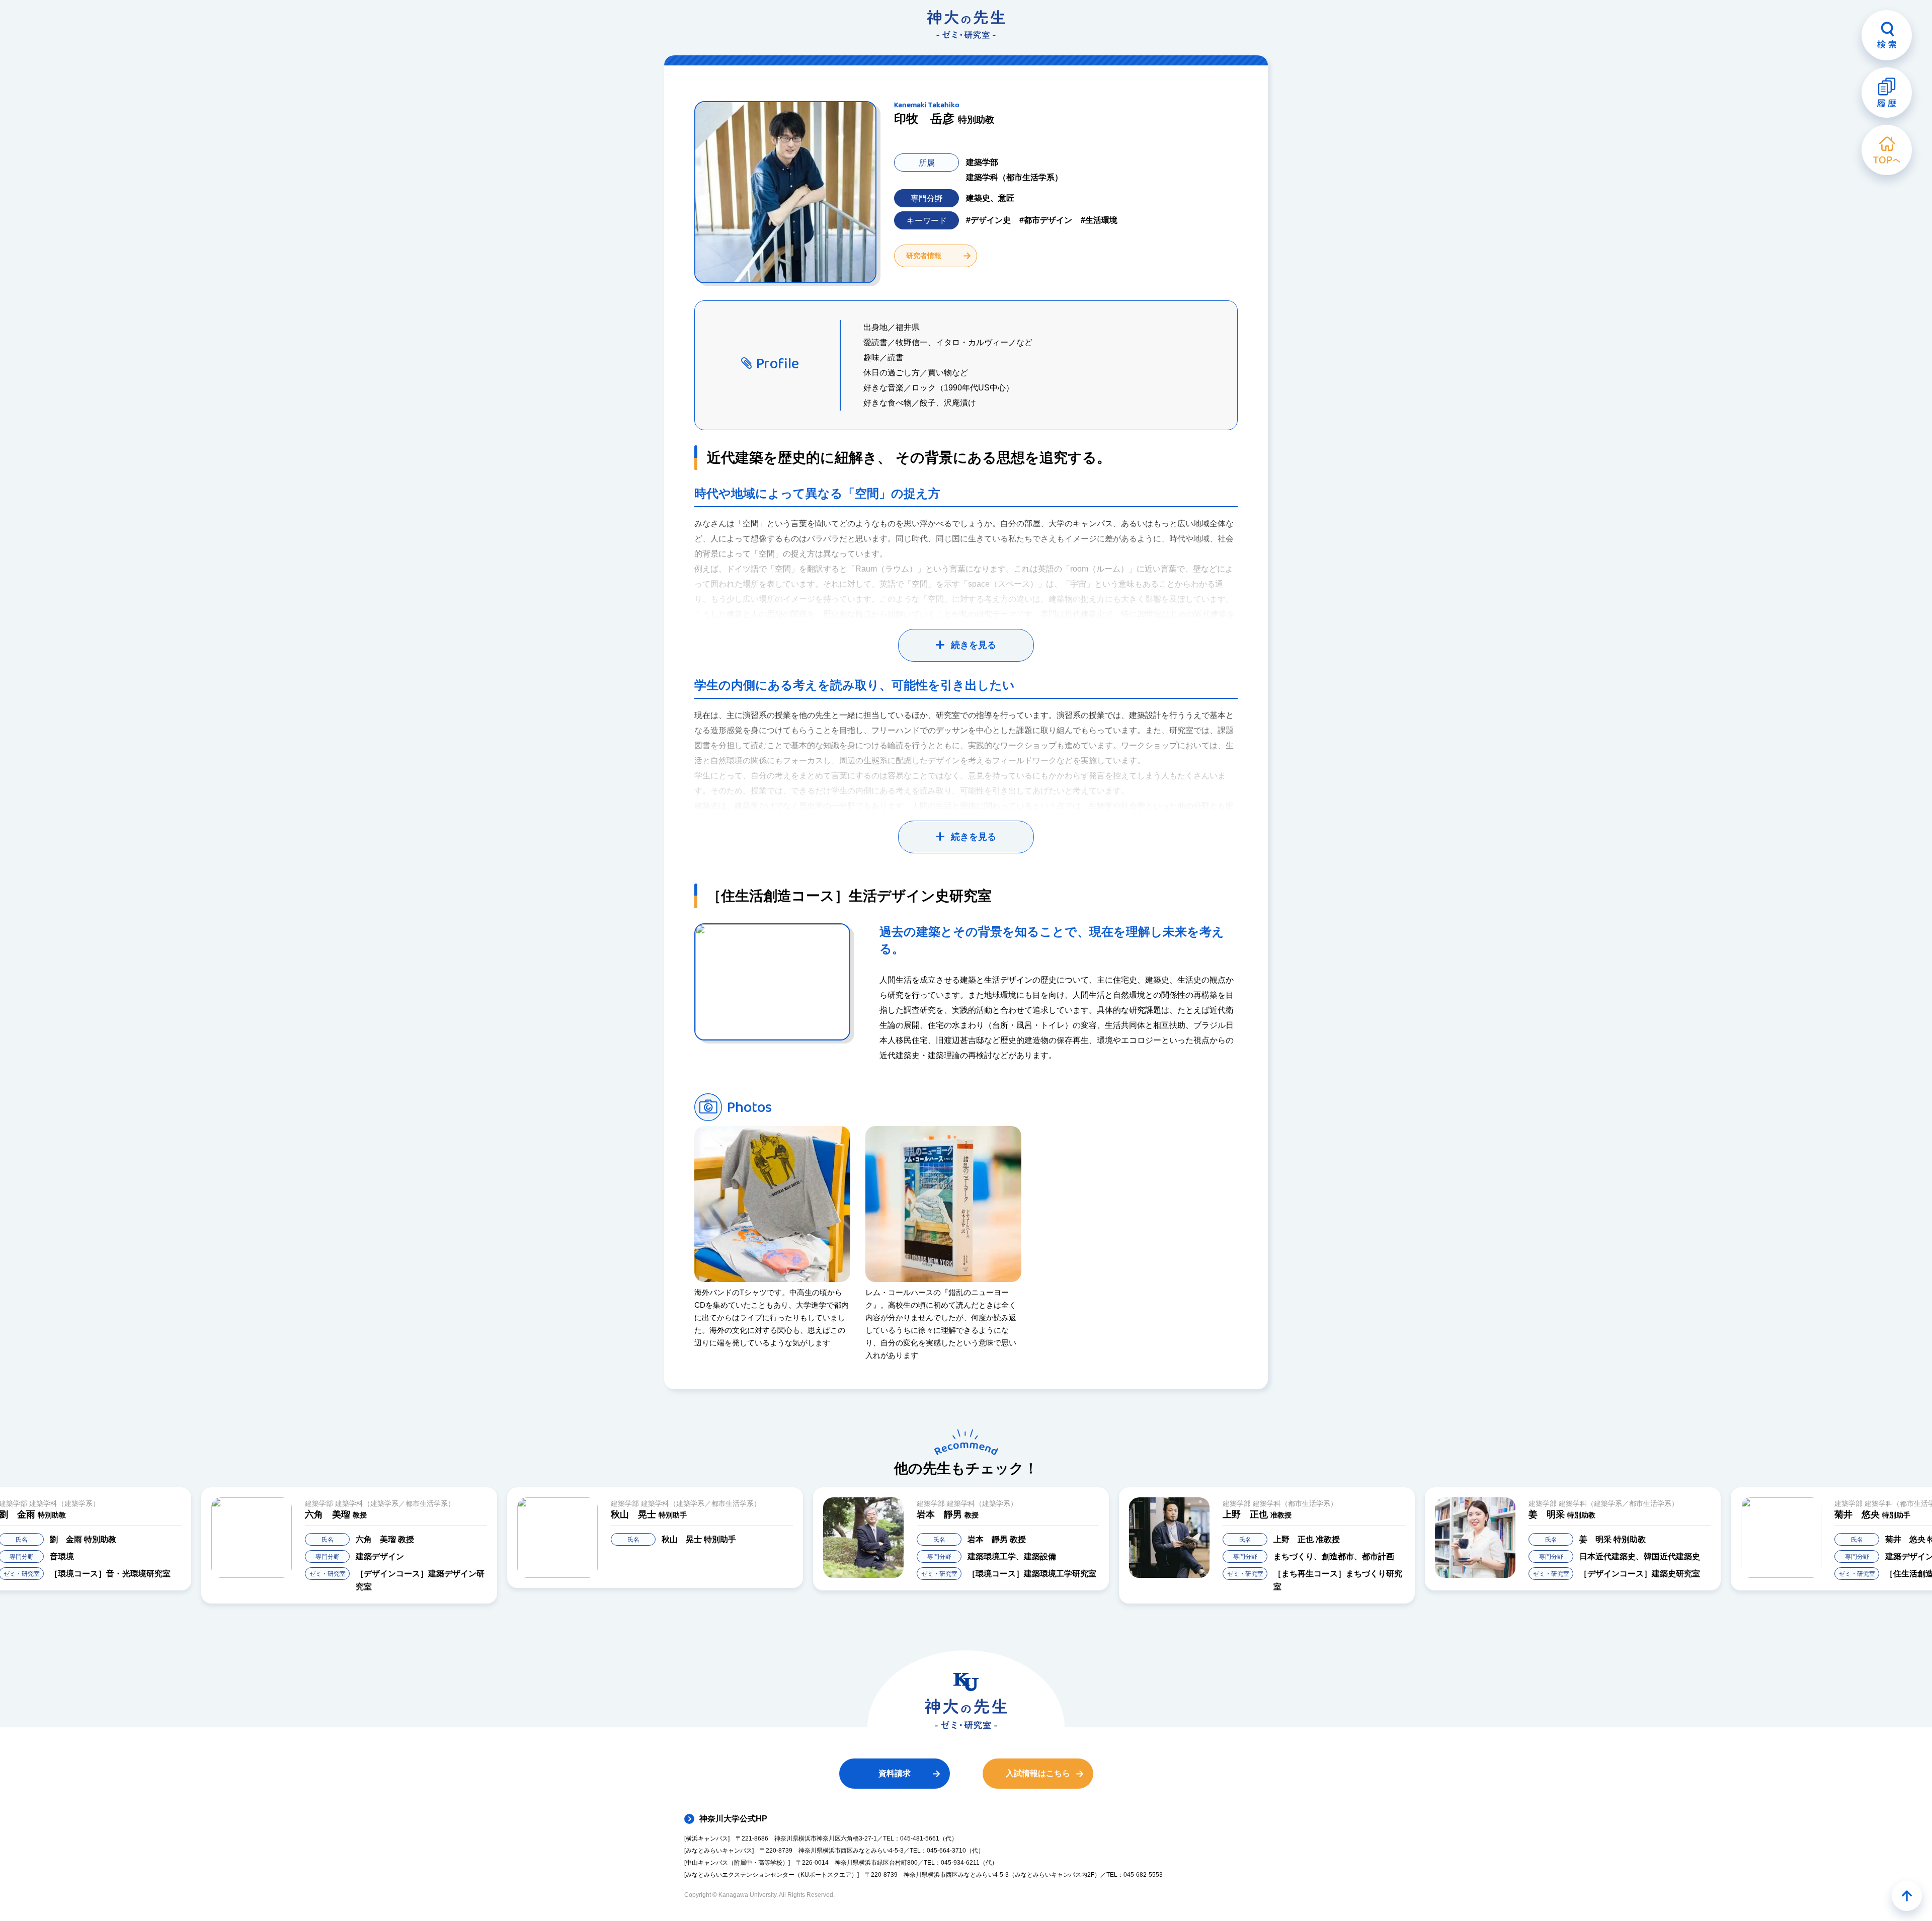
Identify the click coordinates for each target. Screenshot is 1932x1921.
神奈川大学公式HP (733, 1819)
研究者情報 (924, 256)
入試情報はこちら (1038, 1773)
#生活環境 (1099, 220)
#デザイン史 (988, 220)
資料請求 (895, 1773)
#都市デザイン (1046, 220)
